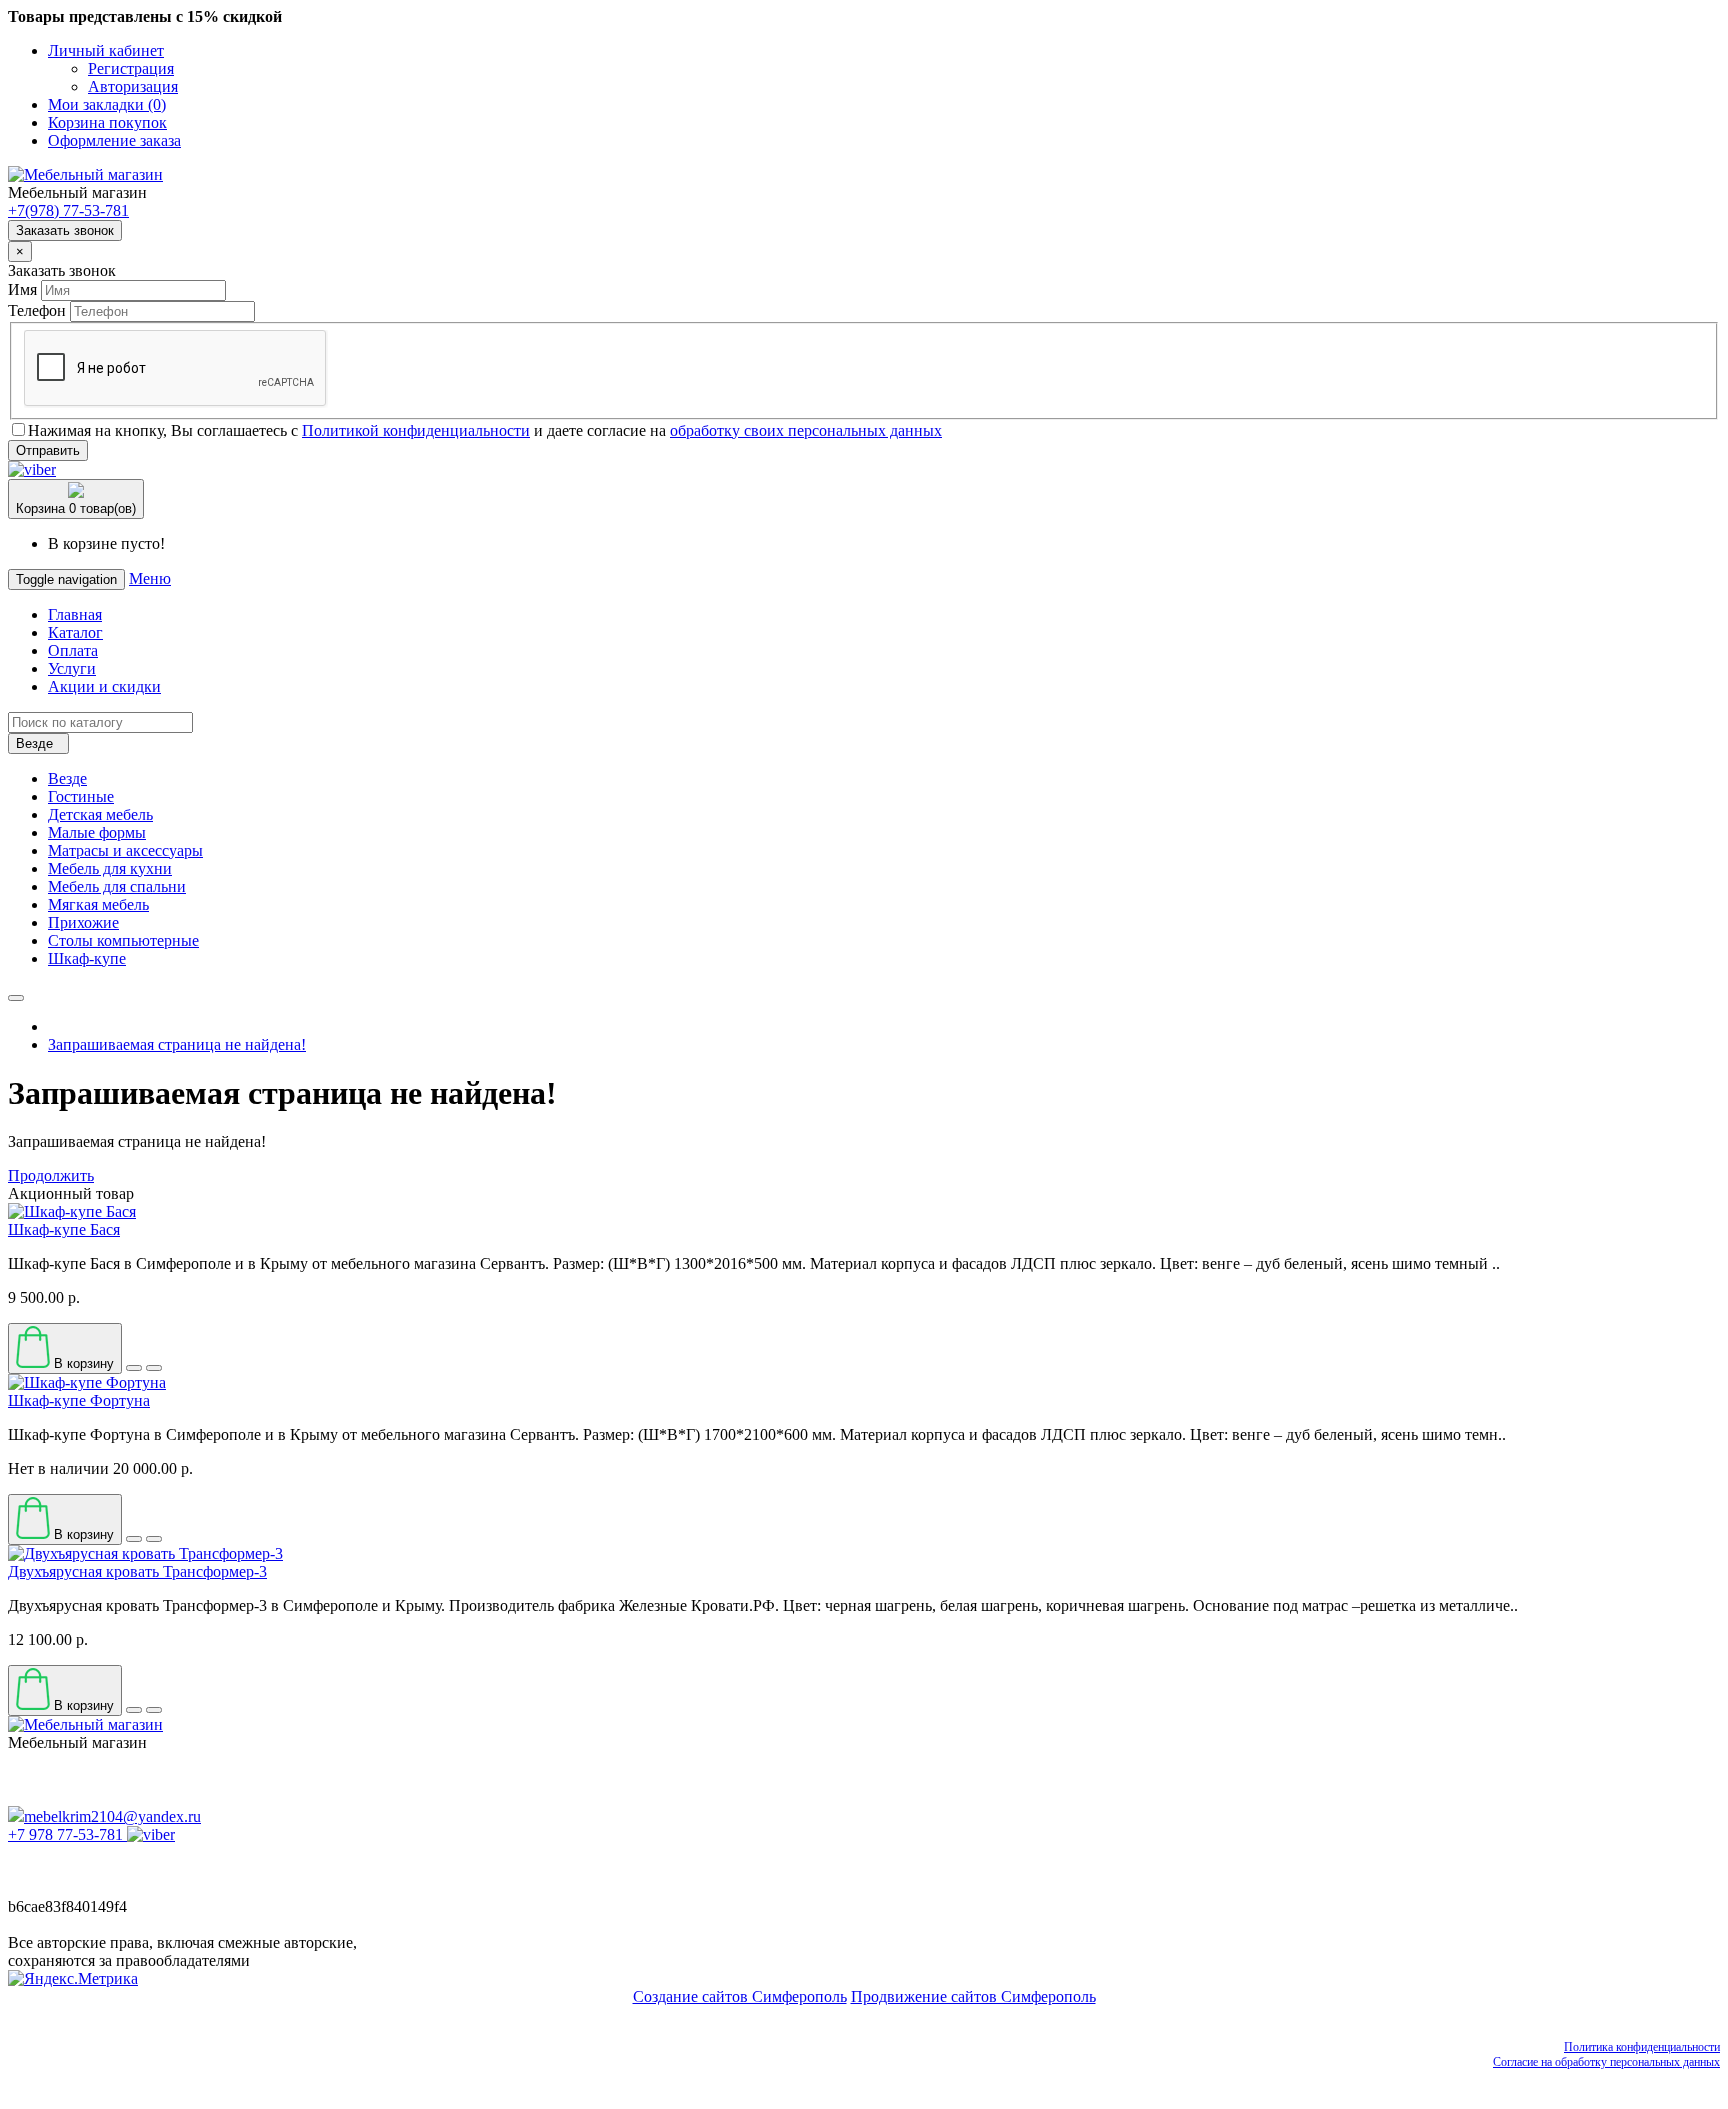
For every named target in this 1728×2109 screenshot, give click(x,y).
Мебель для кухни (110, 868)
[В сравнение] (154, 1368)
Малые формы (97, 832)
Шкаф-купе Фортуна (79, 1400)
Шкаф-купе (87, 958)
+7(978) (68, 210)
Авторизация (133, 86)
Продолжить (51, 1175)
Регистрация (131, 68)
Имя (22, 289)
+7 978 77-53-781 (65, 1834)
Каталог (75, 632)
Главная (75, 614)
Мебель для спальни (117, 886)
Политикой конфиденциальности (416, 430)
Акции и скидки (104, 686)
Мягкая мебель (98, 904)
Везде (67, 778)
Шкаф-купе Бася (64, 1229)
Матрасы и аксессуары (125, 850)
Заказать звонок (65, 230)
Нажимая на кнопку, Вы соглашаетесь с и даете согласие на (485, 430)
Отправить (48, 450)
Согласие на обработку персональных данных (1606, 2062)
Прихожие (83, 922)
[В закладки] (134, 1368)
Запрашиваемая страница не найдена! (177, 1044)
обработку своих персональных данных (806, 430)
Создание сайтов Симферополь (740, 1996)
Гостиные (81, 796)
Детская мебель (100, 814)
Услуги (72, 668)
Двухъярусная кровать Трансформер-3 (137, 1571)
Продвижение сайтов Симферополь (973, 1996)
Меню (150, 578)
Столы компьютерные (123, 940)
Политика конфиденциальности (1642, 2047)
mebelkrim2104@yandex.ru (112, 1816)
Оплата (73, 650)
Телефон (37, 310)
